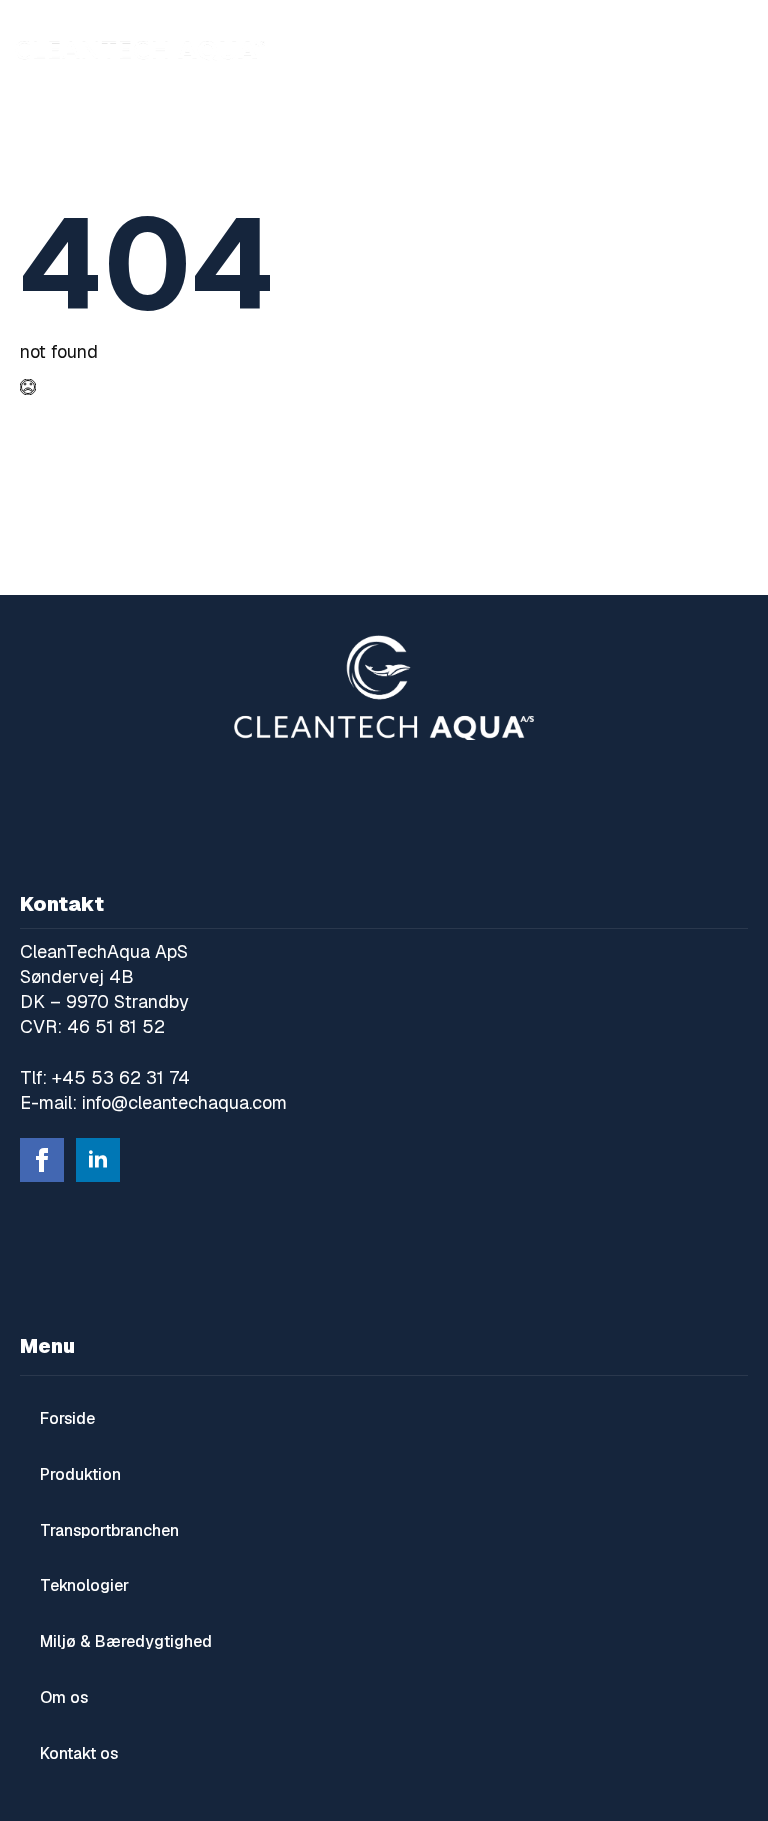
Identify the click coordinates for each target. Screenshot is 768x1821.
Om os (64, 1697)
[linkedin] (98, 1160)
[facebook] (42, 1160)
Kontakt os (79, 1753)
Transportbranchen (109, 1530)
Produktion (80, 1474)
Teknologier (84, 1585)
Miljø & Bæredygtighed (126, 1641)
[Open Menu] (733, 50)
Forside (67, 1418)
